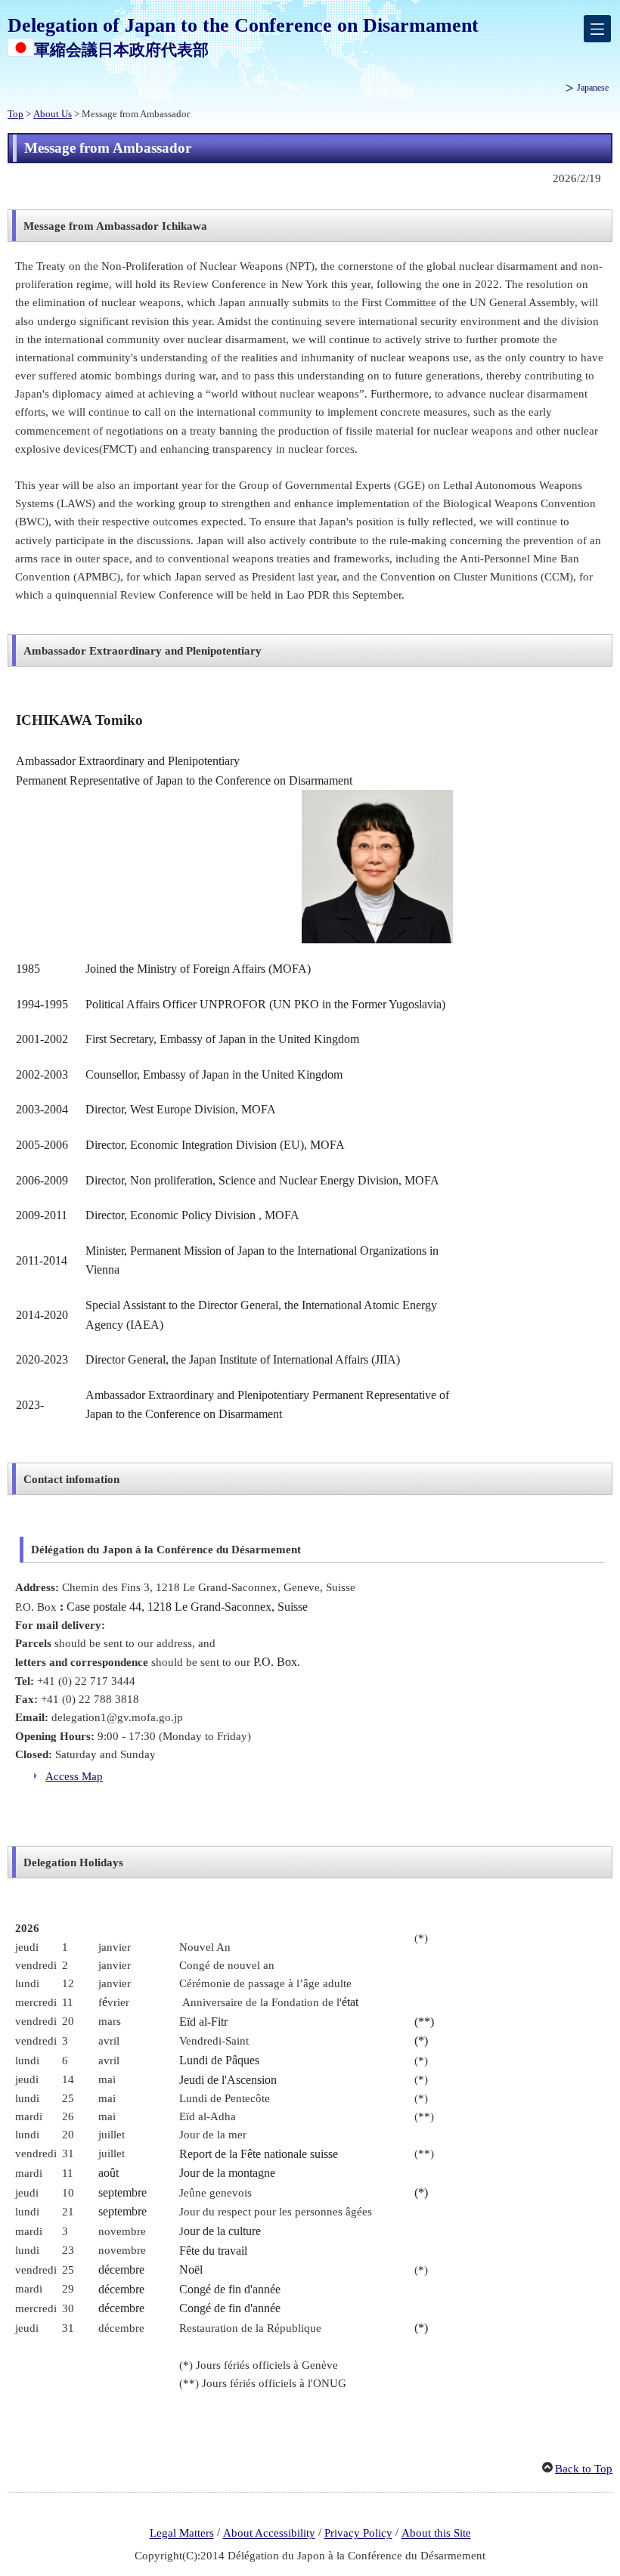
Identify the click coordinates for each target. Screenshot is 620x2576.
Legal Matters (182, 2534)
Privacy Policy (358, 2534)
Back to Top (584, 2469)
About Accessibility (269, 2534)
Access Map (74, 1776)
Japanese (593, 88)
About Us (53, 114)
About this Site (436, 2534)
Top (15, 114)
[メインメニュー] (597, 29)
